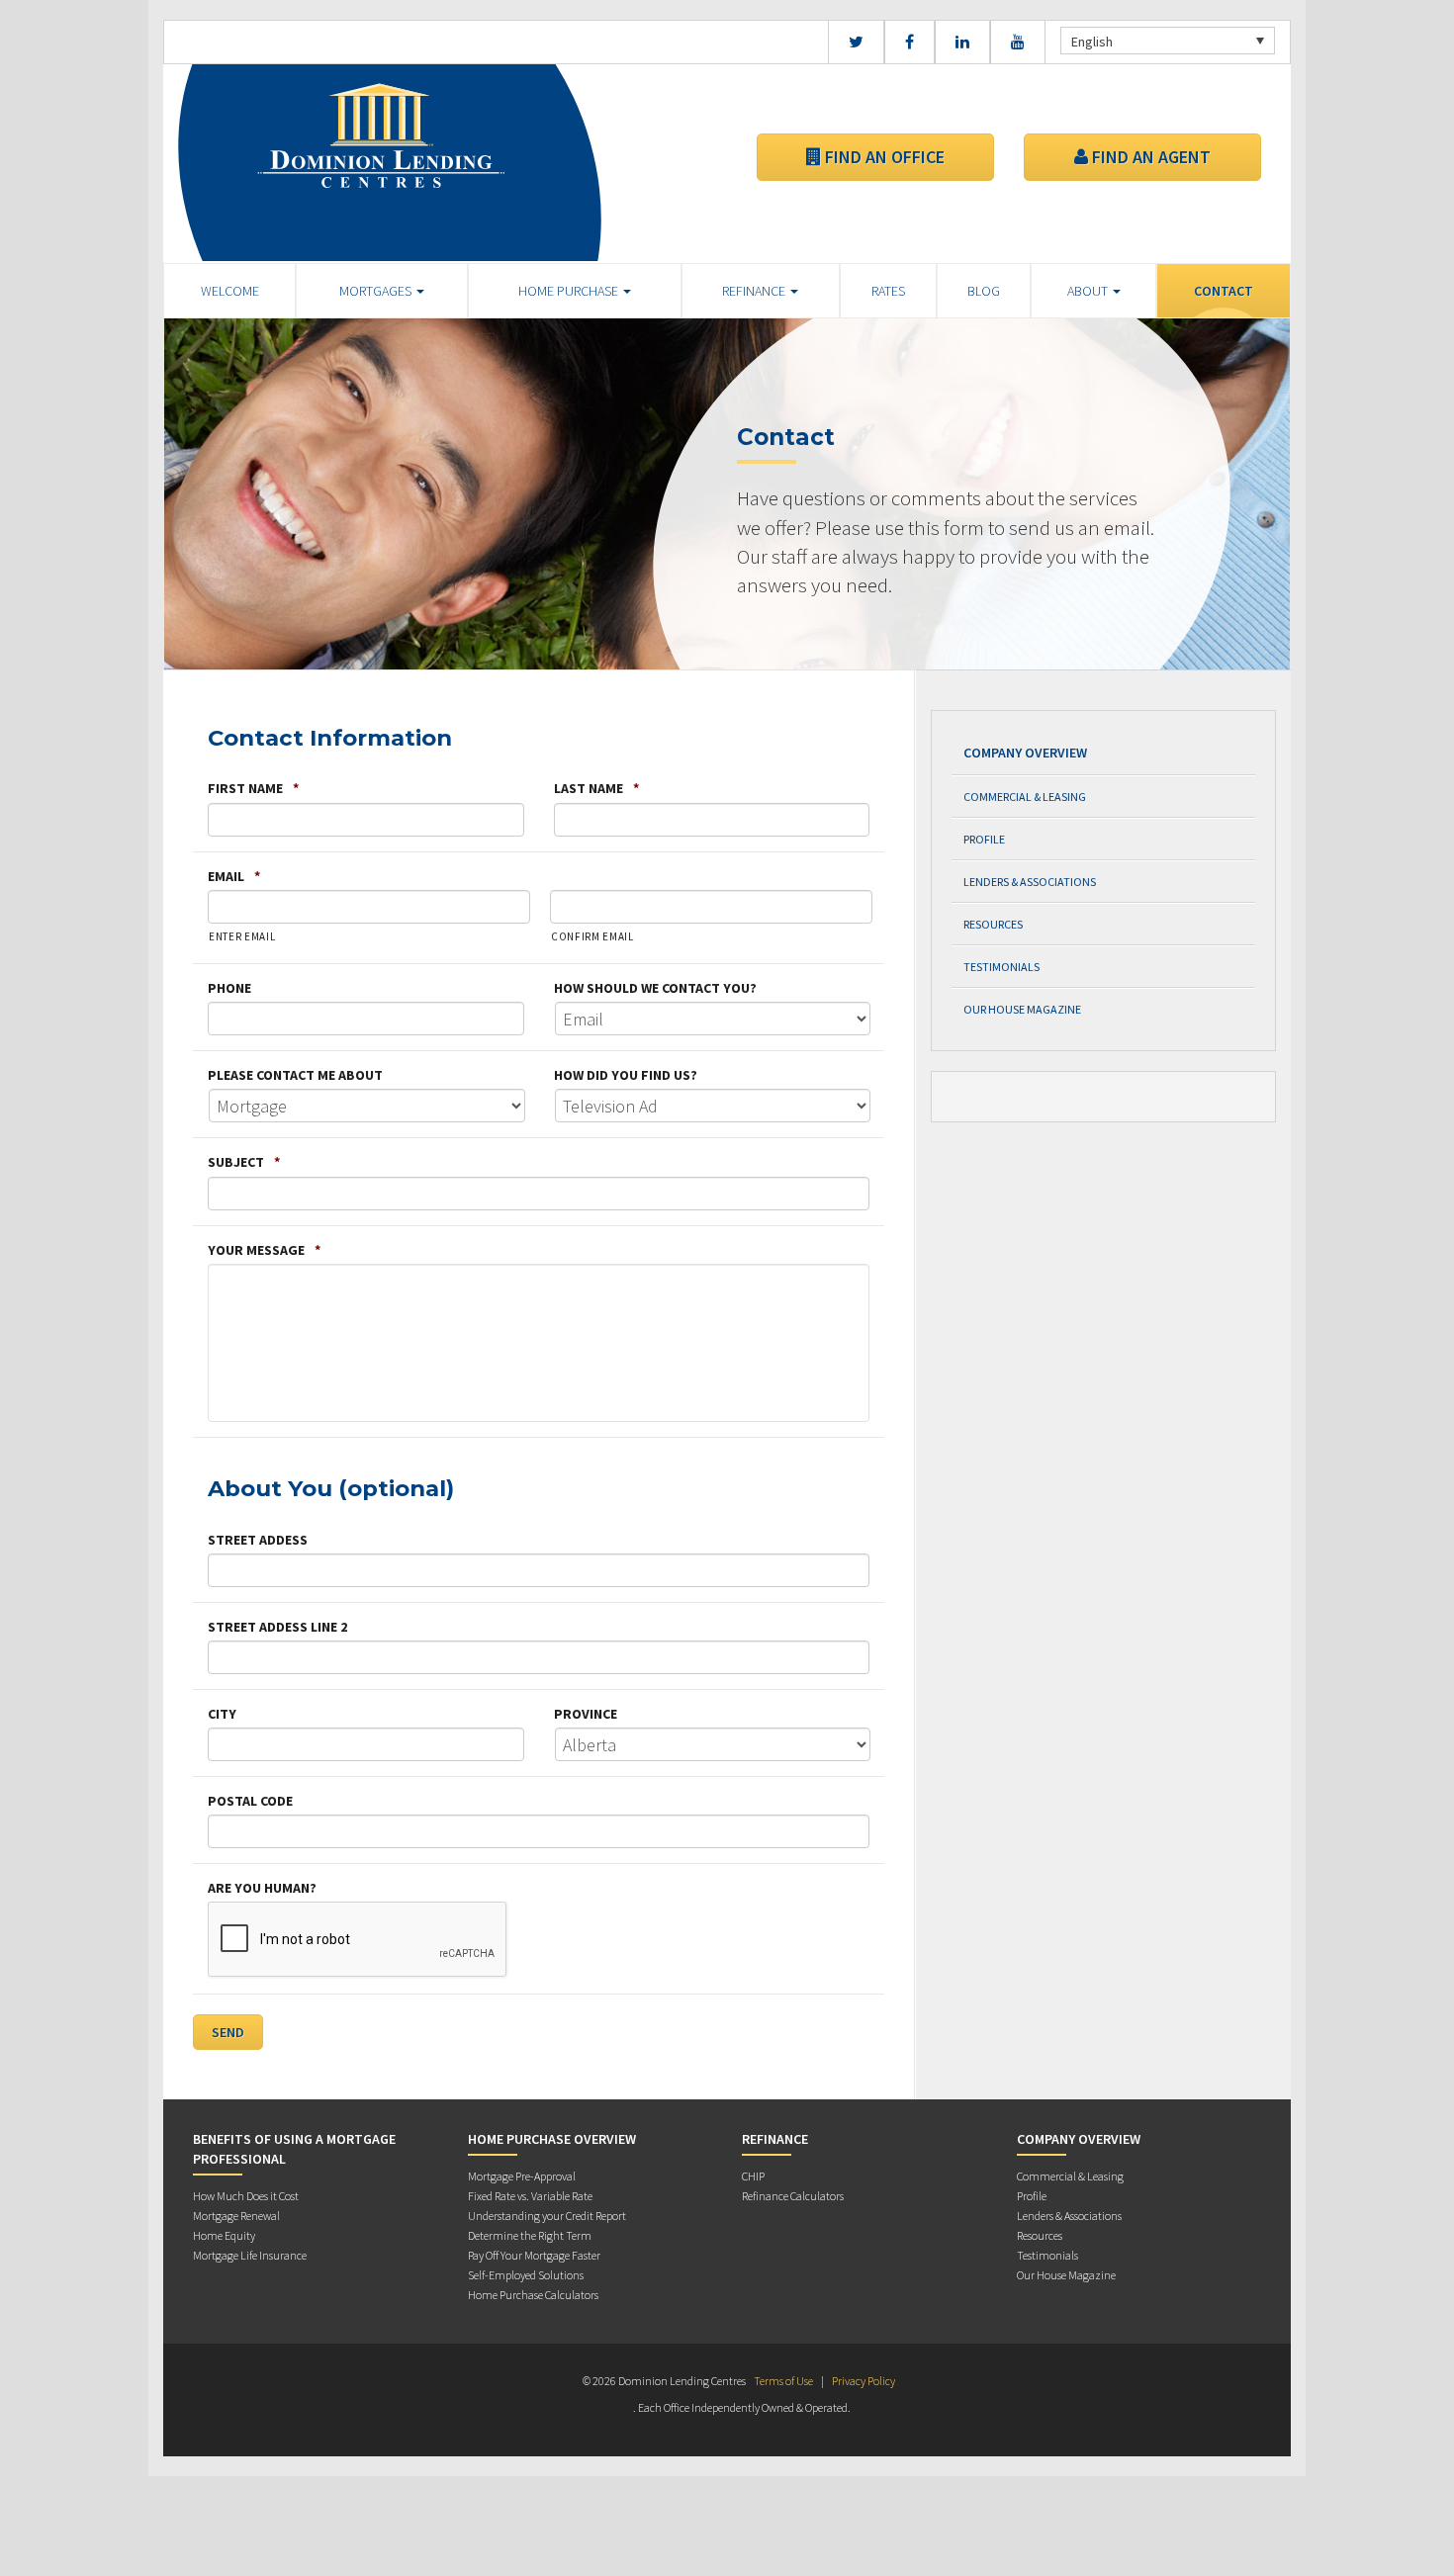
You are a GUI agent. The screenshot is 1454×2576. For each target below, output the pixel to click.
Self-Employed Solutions (526, 2275)
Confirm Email (592, 936)
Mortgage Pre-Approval (522, 2176)
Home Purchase (570, 291)
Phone (229, 988)
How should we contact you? (655, 988)
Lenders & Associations (1030, 882)
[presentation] (358, 1940)
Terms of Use (783, 2381)
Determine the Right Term (530, 2235)
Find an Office (883, 157)
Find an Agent (1149, 157)
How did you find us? (626, 1075)
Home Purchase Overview (552, 2139)
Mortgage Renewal (236, 2216)
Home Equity (224, 2235)
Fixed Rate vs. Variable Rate (530, 2196)
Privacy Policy (863, 2381)
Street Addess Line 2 (277, 1627)
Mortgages (377, 291)
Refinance (755, 291)
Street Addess (258, 1540)
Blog (984, 291)
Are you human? (262, 1888)
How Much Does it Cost (246, 2196)
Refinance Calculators (793, 2196)
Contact (1224, 291)
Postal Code (250, 1801)
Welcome (230, 291)
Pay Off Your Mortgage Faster (534, 2255)
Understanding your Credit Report (547, 2216)
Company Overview (1025, 753)
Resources (993, 924)
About (1089, 291)
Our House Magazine (1022, 1009)
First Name (253, 788)
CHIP (753, 2176)
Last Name (596, 788)
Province (586, 1714)
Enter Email (242, 936)
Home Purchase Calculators (533, 2295)
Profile (984, 839)
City (222, 1714)
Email (234, 876)
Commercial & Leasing (1025, 797)
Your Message (264, 1250)
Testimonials (1001, 967)
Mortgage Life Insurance (250, 2255)
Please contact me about (295, 1075)
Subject (244, 1162)
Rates (888, 291)
